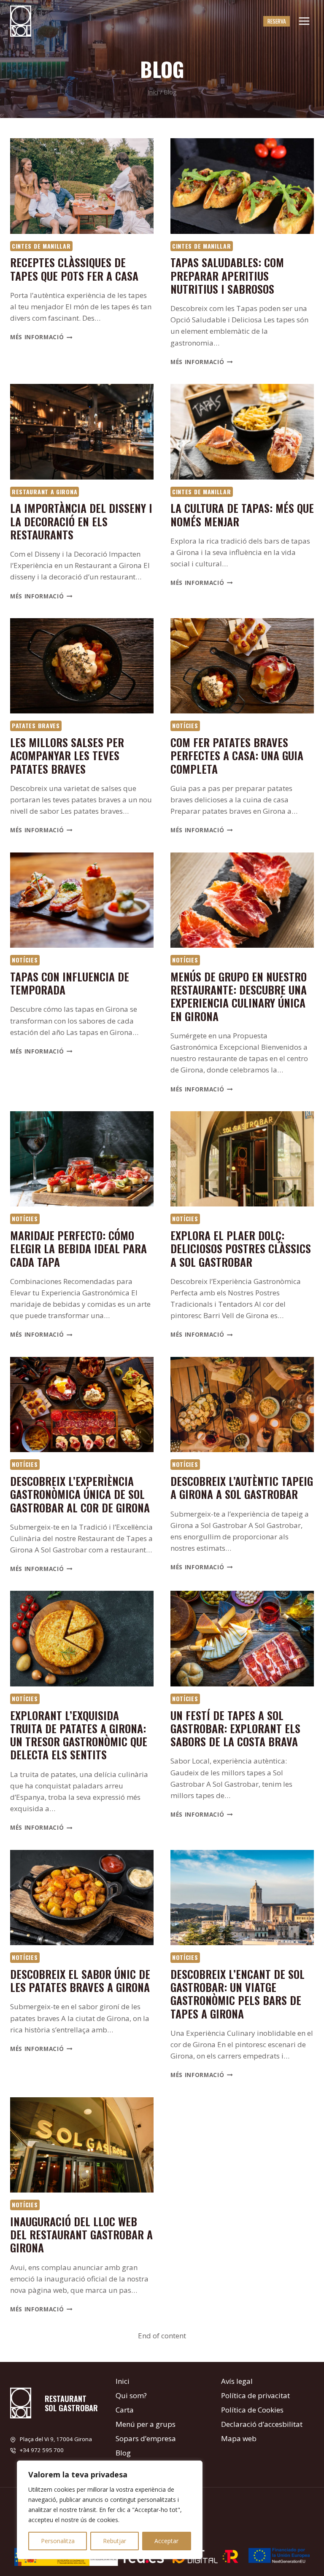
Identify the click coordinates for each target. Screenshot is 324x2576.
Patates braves (36, 725)
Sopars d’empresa (146, 2438)
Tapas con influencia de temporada (70, 983)
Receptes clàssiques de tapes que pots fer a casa (74, 269)
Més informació (41, 337)
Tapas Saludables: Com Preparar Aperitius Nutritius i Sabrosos (227, 275)
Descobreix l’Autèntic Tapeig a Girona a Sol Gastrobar (242, 1488)
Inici (123, 2381)
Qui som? (131, 2395)
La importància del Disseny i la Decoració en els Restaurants (81, 521)
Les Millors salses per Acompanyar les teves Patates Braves (67, 755)
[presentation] (82, 186)
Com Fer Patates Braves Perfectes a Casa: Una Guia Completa (237, 755)
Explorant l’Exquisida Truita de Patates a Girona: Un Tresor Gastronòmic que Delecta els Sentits (79, 1735)
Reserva (277, 21)
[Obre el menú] (304, 21)
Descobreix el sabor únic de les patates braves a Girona (80, 1981)
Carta (125, 2410)
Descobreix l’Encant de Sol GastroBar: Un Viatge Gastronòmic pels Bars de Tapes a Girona (238, 1994)
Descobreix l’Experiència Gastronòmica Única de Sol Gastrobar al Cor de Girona (80, 1494)
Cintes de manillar (41, 246)
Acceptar (166, 2541)
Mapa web (239, 2438)
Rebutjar (115, 2541)
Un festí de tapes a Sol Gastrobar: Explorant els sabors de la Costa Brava (235, 1728)
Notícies (185, 725)
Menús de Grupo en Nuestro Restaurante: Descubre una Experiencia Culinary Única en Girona (239, 996)
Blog (123, 2453)
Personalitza (58, 2541)
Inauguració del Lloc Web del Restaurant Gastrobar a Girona (81, 2234)
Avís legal (237, 2381)
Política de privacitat (255, 2395)
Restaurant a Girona (45, 492)
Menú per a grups (146, 2424)
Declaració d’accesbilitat (262, 2424)
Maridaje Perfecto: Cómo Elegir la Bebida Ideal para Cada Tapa (78, 1248)
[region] (110, 2510)
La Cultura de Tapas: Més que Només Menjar (242, 515)
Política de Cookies (252, 2410)
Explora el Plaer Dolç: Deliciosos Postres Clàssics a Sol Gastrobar (241, 1248)
